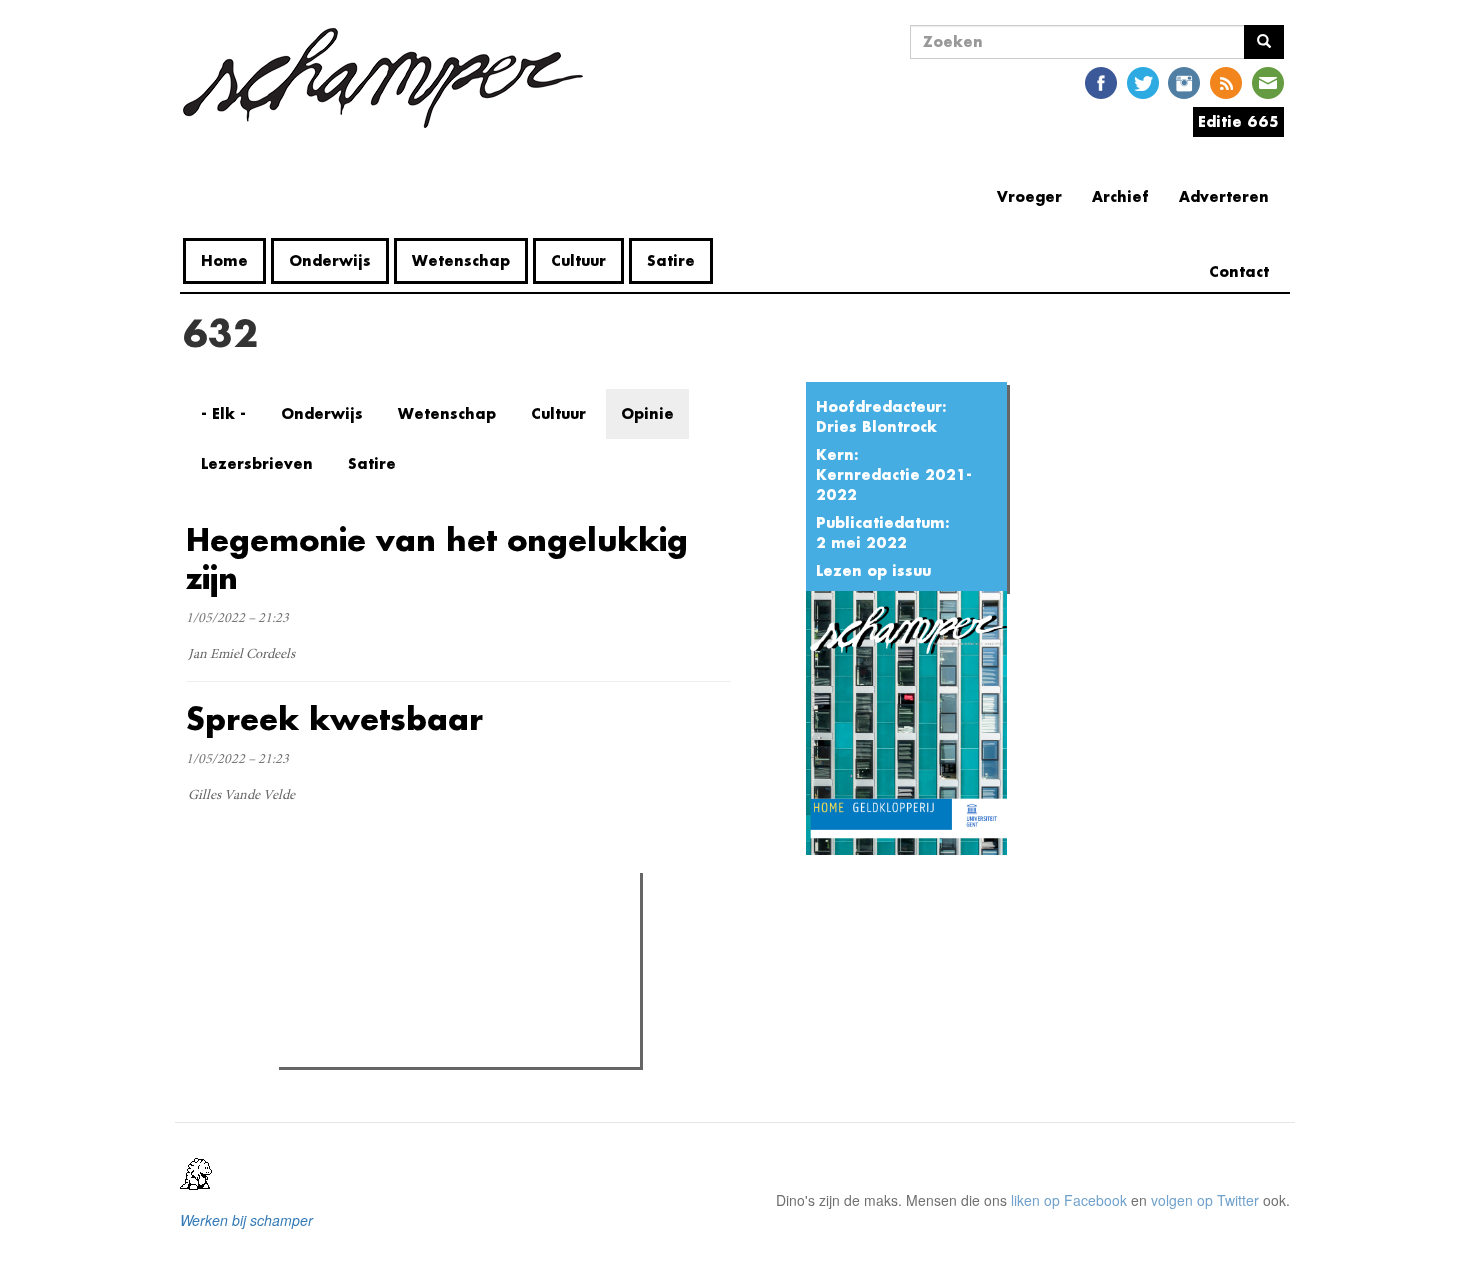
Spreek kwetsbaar (334, 718)
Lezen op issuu (873, 570)
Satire (671, 260)
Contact (1239, 271)
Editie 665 (1238, 121)
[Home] (390, 78)
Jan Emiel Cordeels (241, 655)
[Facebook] (1101, 81)
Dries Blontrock (876, 426)
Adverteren (1224, 196)
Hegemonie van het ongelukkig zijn (437, 558)
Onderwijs (330, 260)
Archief (1120, 196)
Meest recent (459, 933)
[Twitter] (1143, 81)
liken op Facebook (1069, 1200)
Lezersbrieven (257, 463)
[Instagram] (1184, 81)
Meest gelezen (347, 933)
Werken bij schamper (246, 1220)
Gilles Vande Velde (241, 796)
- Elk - (223, 413)
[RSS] (1226, 81)
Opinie (647, 413)
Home (224, 260)
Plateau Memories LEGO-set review (431, 1046)
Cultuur (578, 260)
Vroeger (1029, 196)
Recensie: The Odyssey (393, 974)
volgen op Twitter (1205, 1200)
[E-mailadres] (1268, 81)
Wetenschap (461, 260)
